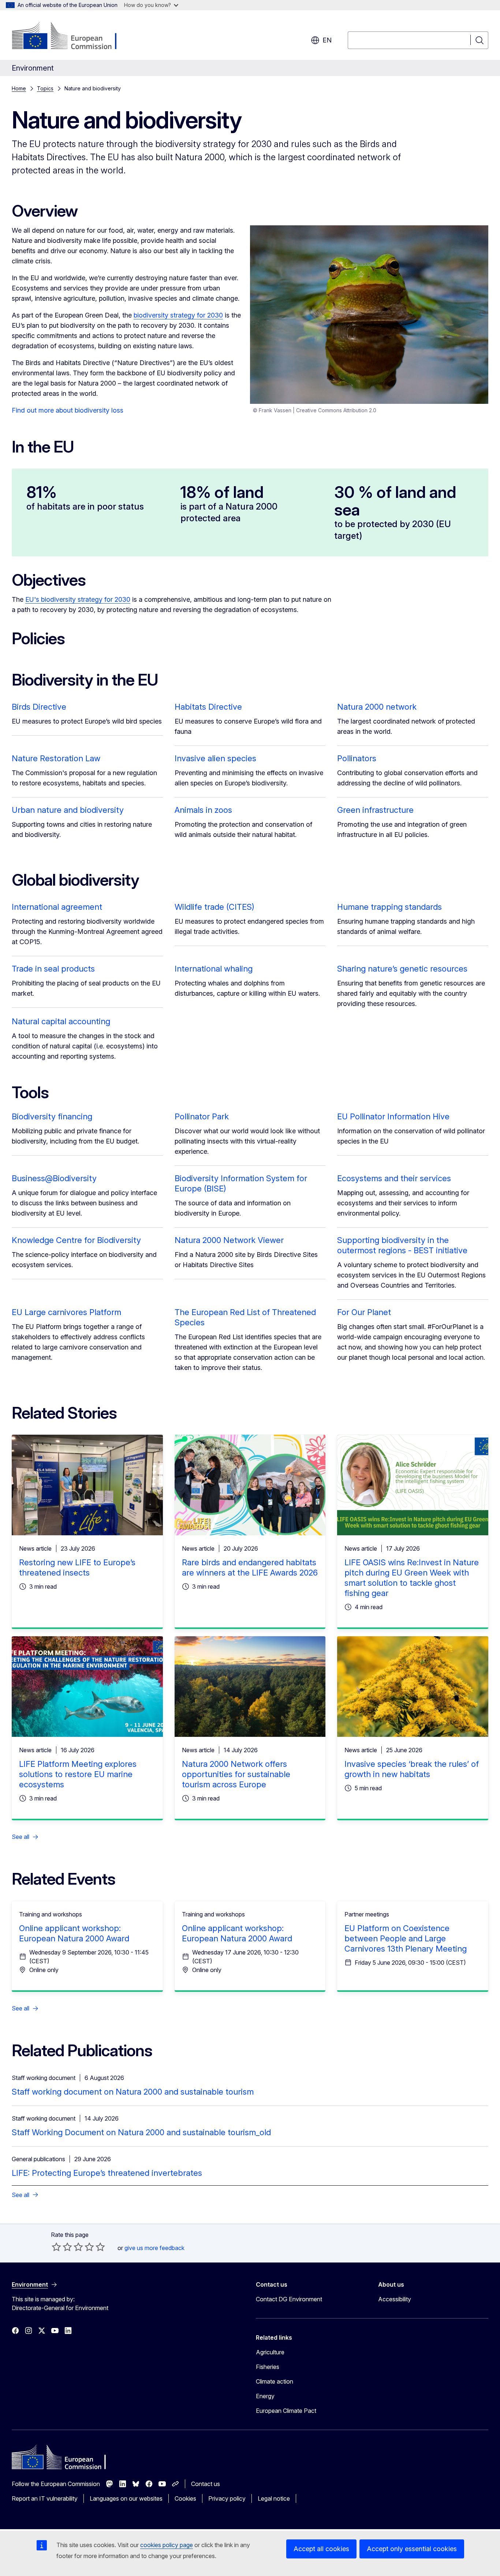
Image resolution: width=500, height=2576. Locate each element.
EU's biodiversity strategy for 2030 (78, 599)
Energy (265, 2396)
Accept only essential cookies (412, 2549)
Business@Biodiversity (54, 1178)
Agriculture (270, 2352)
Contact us (206, 2484)
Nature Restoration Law (56, 758)
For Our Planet (364, 1312)
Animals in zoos (203, 810)
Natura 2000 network (377, 707)
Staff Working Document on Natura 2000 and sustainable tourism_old (141, 2132)
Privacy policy (227, 2498)
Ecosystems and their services (394, 1178)
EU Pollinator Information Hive (393, 1116)
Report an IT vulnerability (45, 2498)
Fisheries (268, 2367)
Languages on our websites (126, 2498)
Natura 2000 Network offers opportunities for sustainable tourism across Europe (236, 1774)
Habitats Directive (208, 707)
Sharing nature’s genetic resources (402, 969)
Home (19, 88)
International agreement (57, 907)
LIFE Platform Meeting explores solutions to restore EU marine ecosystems (78, 1774)
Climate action (275, 2381)
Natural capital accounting (61, 1021)
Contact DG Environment (289, 2299)
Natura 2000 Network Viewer (229, 1240)
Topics (45, 88)
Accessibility (395, 2299)
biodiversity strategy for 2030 (178, 315)
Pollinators (357, 758)
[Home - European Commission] (71, 37)
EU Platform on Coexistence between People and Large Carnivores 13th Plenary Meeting (406, 1938)
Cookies (185, 2498)
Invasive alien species (215, 758)
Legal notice (274, 2498)
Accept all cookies (321, 2549)
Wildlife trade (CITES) (214, 907)
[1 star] (56, 2247)
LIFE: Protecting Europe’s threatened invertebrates (107, 2173)
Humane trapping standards (389, 907)
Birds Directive (39, 707)
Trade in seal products (53, 969)
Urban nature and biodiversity (68, 810)
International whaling (214, 969)
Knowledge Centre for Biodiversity (76, 1240)
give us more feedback (154, 2248)
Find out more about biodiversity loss (68, 410)
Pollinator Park (202, 1116)
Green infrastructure (375, 810)
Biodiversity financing (52, 1116)
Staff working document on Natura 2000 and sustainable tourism (133, 2092)
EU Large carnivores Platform (66, 1312)
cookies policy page (167, 2545)
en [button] (327, 40)
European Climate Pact (286, 2411)
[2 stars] (62, 2247)
